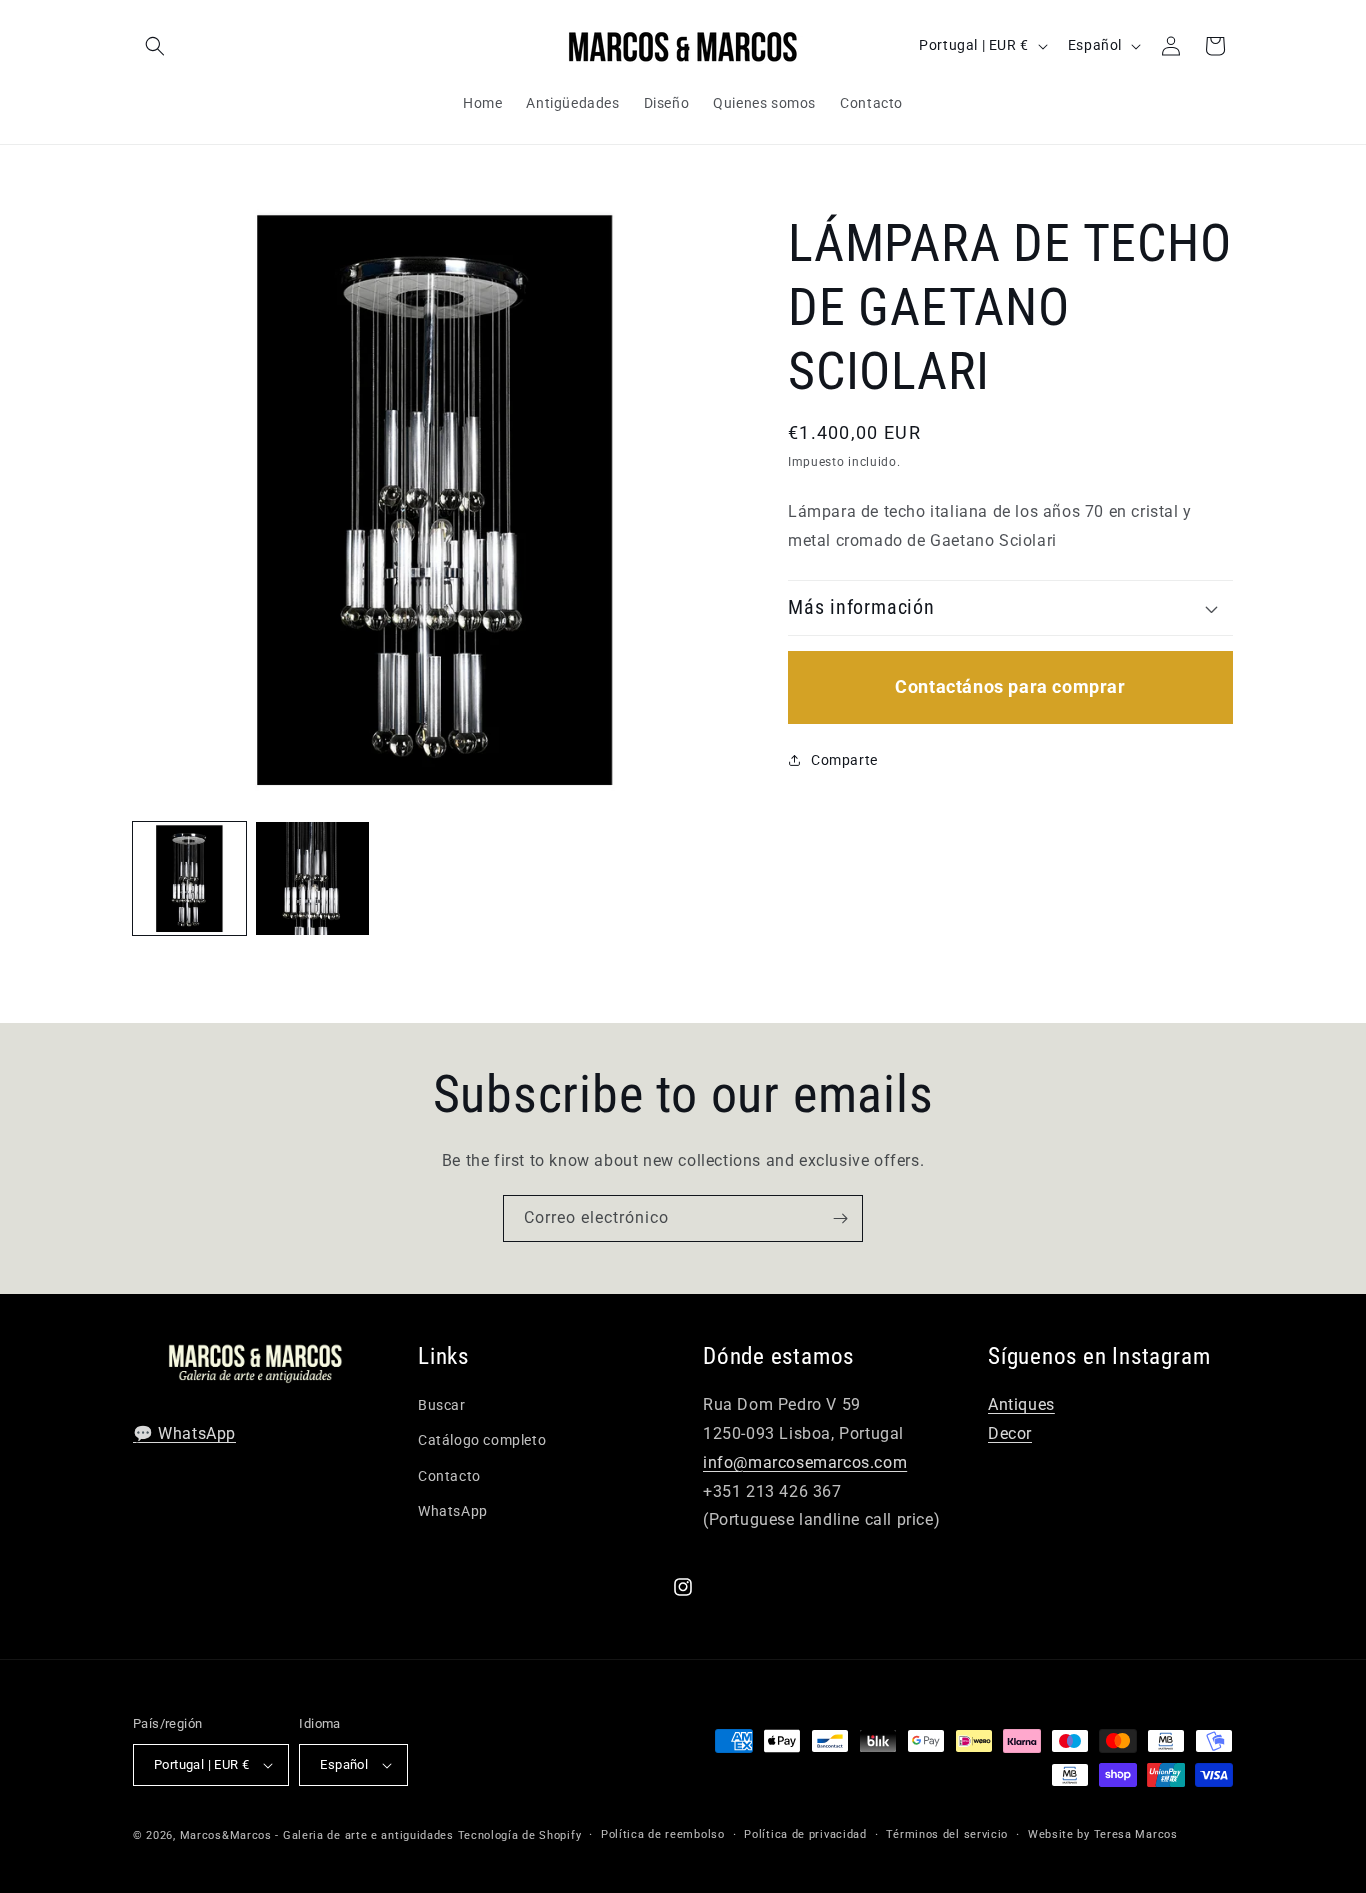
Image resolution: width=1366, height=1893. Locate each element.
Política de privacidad (805, 1834)
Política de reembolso (663, 1834)
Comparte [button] (844, 759)
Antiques (1021, 1404)
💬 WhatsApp (184, 1433)
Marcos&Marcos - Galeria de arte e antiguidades (317, 1835)
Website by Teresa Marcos (1103, 1834)
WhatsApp (453, 1511)
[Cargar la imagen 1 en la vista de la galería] (189, 878)
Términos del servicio (947, 1834)
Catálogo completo (482, 1440)
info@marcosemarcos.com (805, 1462)
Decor (1010, 1433)
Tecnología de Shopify (520, 1835)
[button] (155, 46)
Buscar (442, 1405)
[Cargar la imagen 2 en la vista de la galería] (312, 878)
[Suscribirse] (840, 1218)
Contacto (449, 1476)
